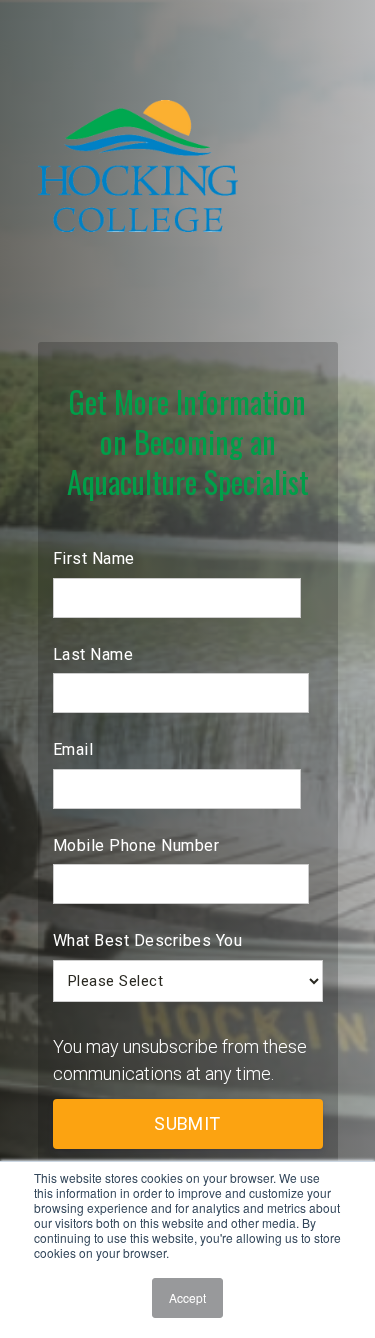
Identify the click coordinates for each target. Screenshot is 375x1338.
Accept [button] (187, 1297)
